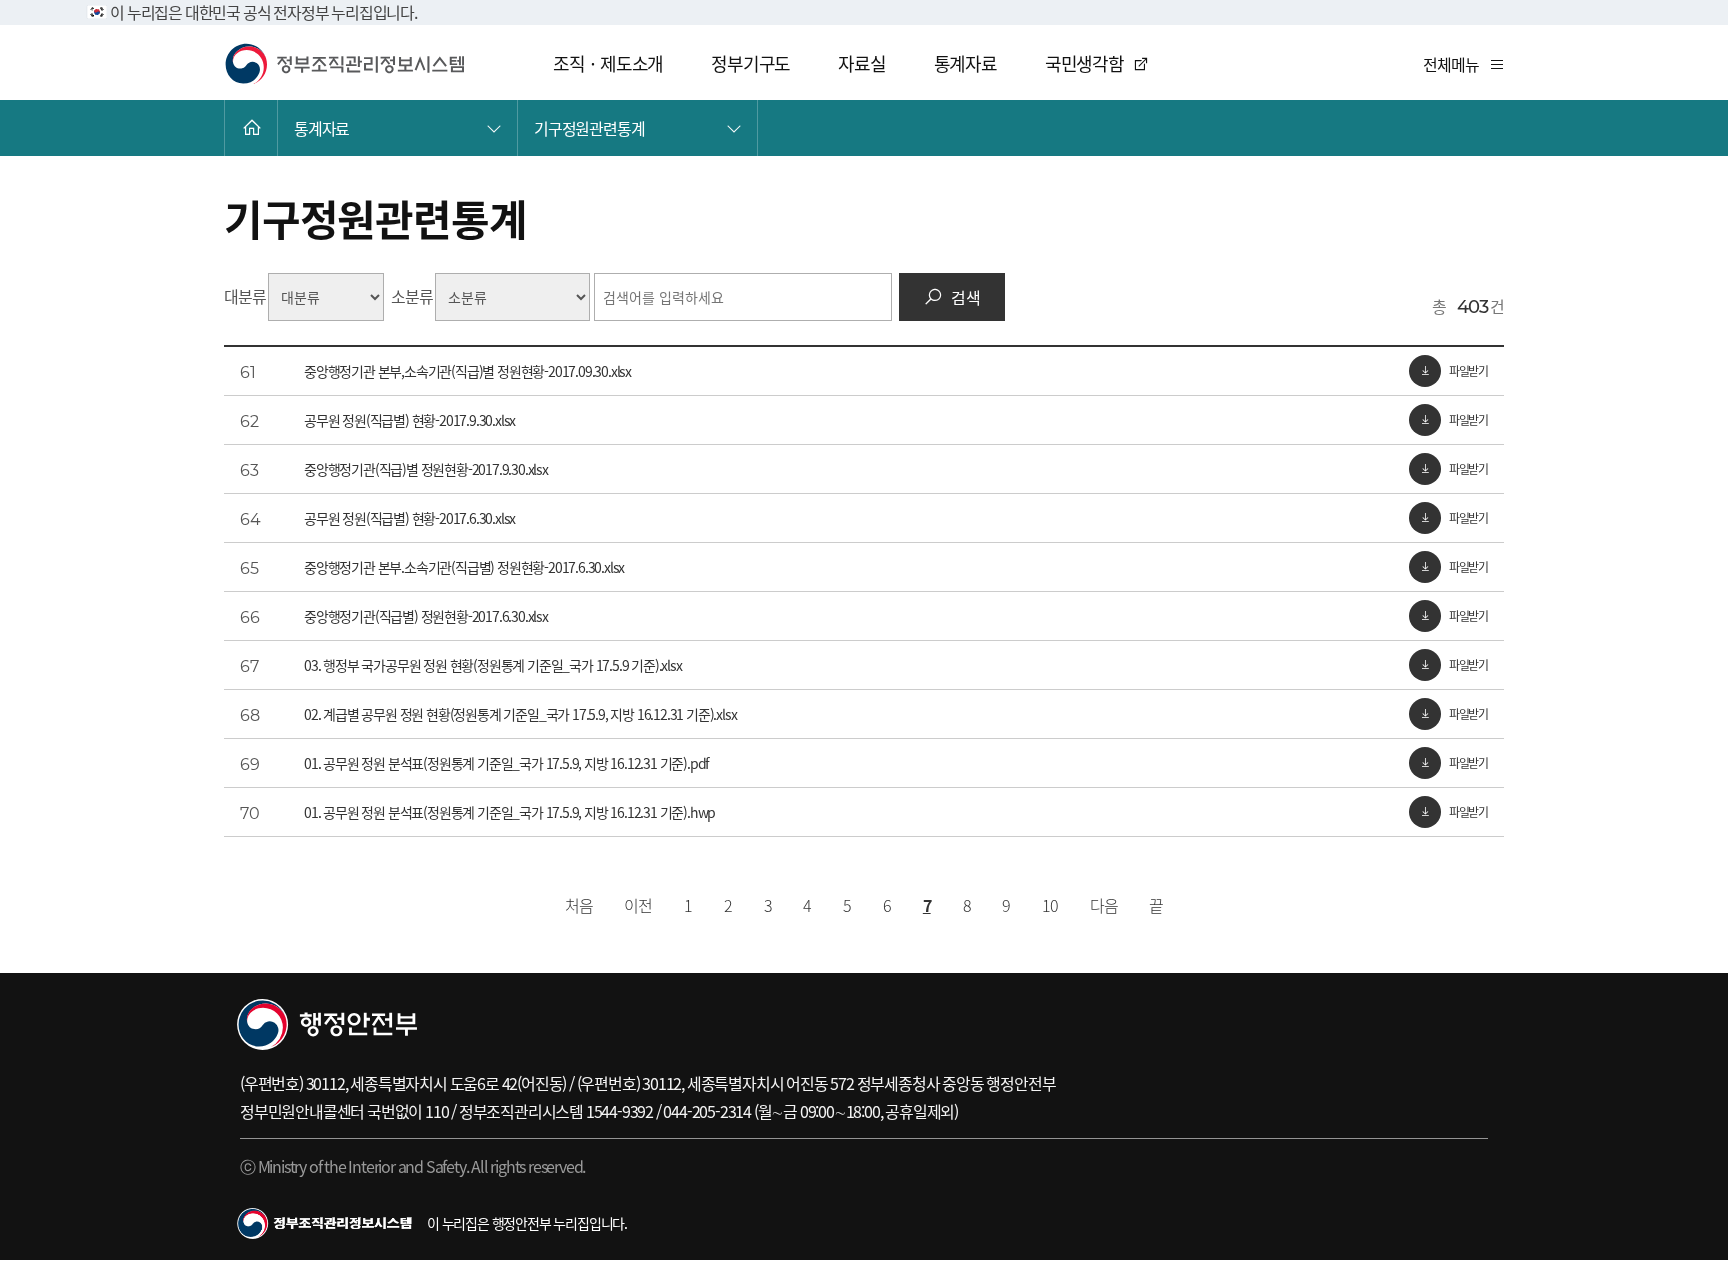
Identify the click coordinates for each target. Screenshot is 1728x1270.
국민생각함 (1084, 63)
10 (1050, 905)
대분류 (244, 296)
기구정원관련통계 (589, 128)
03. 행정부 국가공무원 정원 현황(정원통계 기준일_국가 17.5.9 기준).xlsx (493, 665)
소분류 (411, 296)
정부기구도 (750, 63)
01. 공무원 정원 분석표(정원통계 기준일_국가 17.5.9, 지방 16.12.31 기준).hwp (509, 812)
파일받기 (1468, 370)
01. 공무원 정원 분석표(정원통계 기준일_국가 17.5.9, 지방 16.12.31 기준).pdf (506, 763)
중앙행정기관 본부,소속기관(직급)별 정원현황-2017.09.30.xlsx (467, 371)
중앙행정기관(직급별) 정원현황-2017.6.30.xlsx (426, 616)
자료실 (861, 63)
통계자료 (965, 63)
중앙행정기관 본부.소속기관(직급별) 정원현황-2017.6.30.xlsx (464, 567)
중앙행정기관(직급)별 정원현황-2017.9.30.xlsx (426, 469)
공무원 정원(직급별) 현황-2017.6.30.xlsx (409, 518)
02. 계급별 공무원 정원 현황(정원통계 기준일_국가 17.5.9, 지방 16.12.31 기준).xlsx (520, 714)
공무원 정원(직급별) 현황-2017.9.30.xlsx (409, 420)
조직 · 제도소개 (608, 63)
